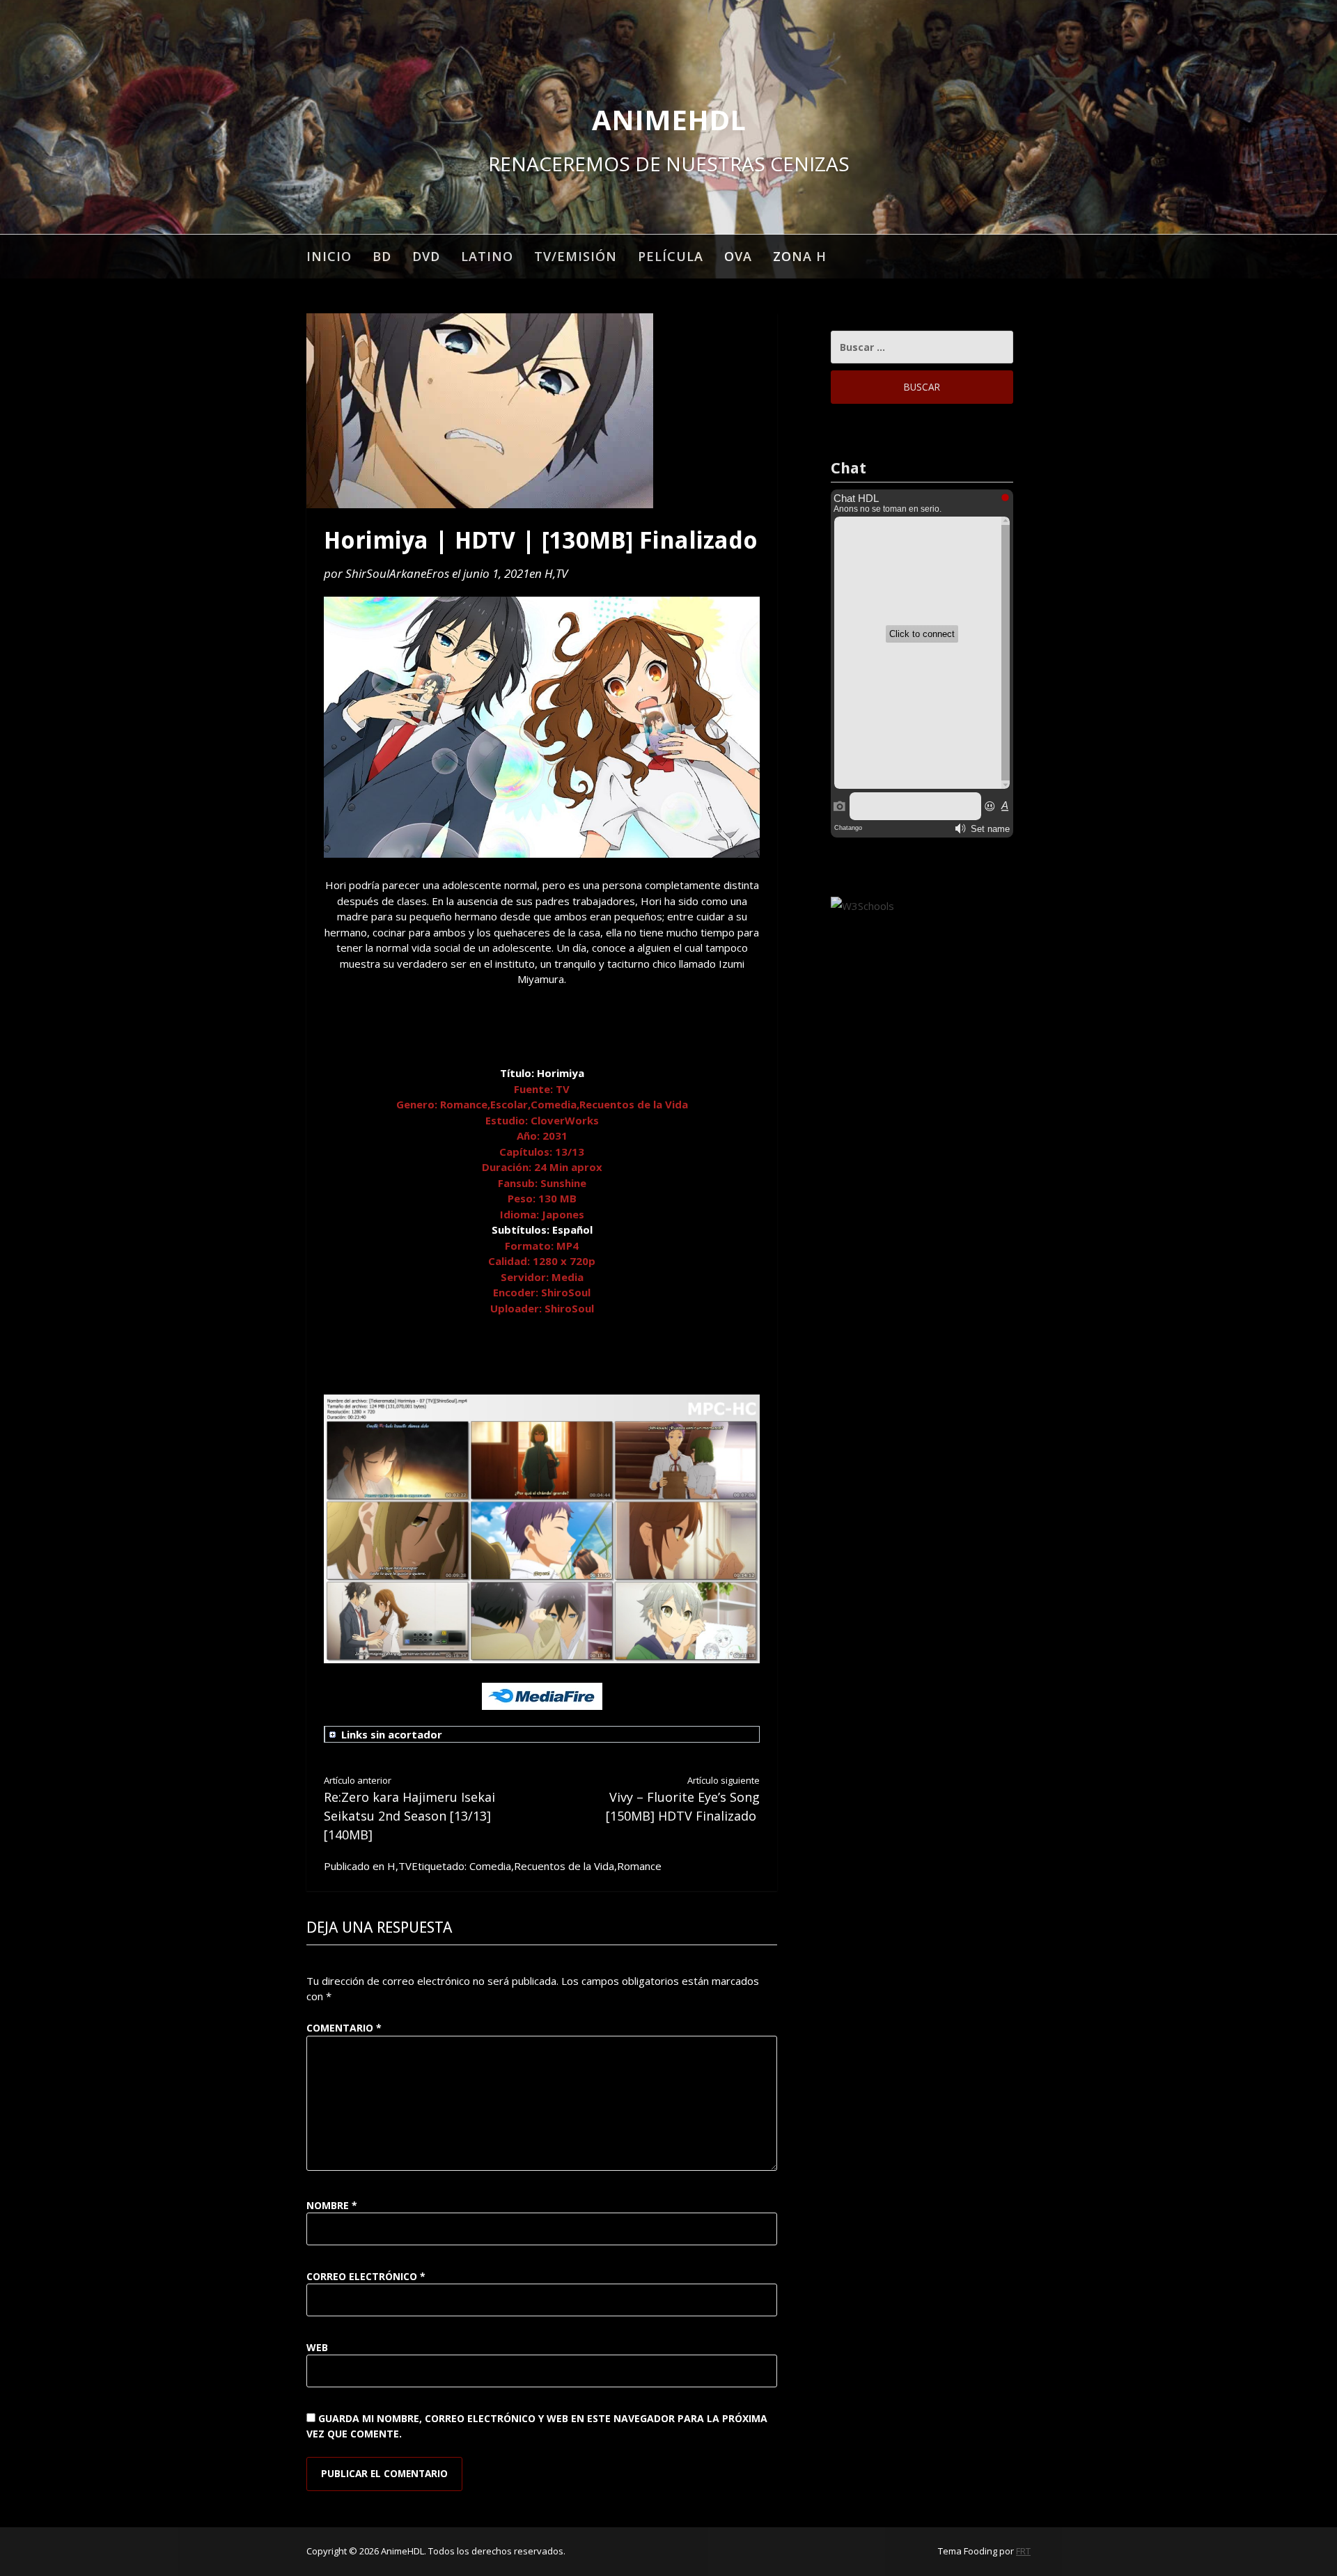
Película (671, 256)
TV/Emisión (576, 256)
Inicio (329, 256)
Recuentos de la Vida (564, 1866)
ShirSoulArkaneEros (397, 573)
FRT (1023, 2551)
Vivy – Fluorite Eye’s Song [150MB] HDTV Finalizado (683, 1799)
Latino (487, 256)
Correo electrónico (366, 2276)
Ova (738, 256)
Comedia (490, 1866)
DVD (426, 256)
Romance (639, 1866)
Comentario (344, 2028)
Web (317, 2347)
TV (562, 573)
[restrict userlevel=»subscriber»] (545, 1735)
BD (382, 256)
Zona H (800, 256)
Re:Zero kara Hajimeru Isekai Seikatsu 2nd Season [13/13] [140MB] (409, 1808)
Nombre (332, 2205)
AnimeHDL (669, 119)
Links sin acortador (392, 1734)
